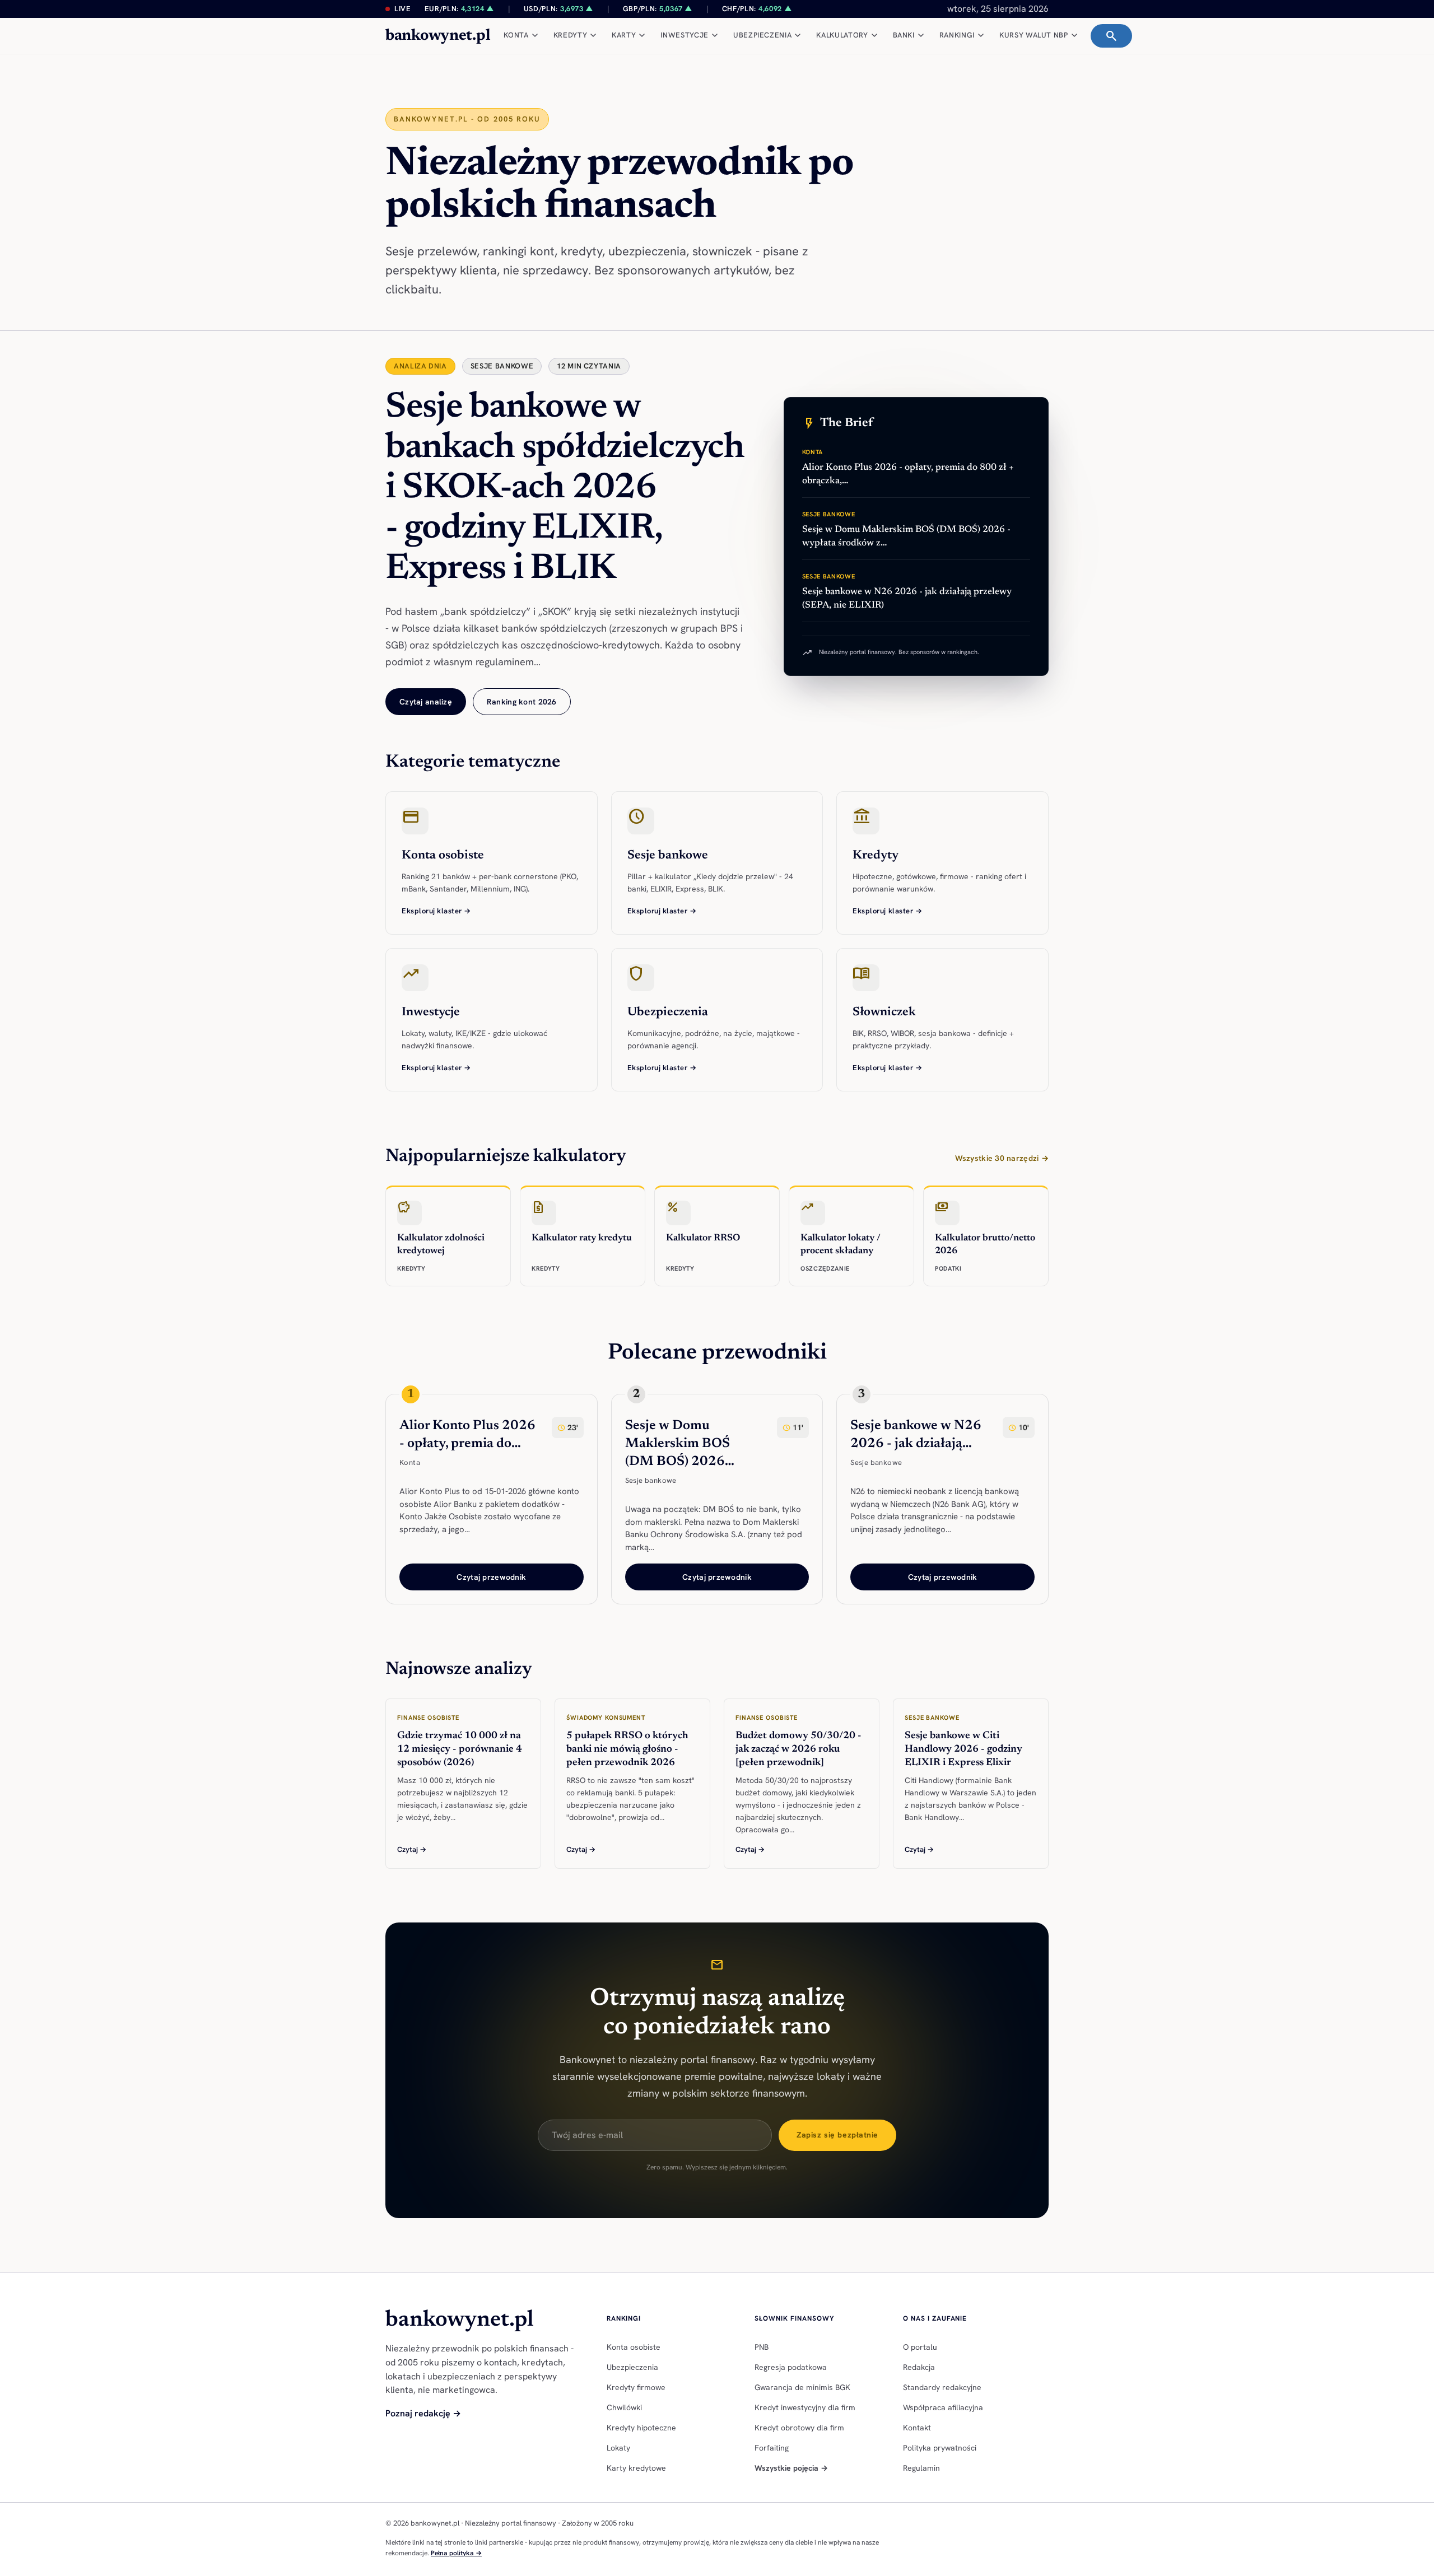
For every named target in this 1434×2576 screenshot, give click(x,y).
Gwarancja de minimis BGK (802, 2387)
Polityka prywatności (940, 2448)
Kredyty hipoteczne (641, 2428)
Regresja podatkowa (791, 2367)
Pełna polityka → (456, 2553)
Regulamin (921, 2468)
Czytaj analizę (426, 702)
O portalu (920, 2347)
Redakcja (919, 2367)
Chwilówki (624, 2407)
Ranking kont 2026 (522, 702)
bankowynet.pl (438, 36)
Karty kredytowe (636, 2468)
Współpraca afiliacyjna (943, 2407)
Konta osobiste (634, 2347)
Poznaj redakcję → (423, 2413)
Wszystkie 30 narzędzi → (1002, 1158)
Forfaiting (772, 2448)
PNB (762, 2347)
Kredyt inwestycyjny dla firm (805, 2407)
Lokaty (618, 2448)
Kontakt (917, 2428)
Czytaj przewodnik (491, 1577)
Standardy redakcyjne (942, 2387)
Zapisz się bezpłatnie (837, 2135)
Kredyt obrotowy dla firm (799, 2428)
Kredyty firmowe (636, 2387)
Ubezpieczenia (632, 2367)
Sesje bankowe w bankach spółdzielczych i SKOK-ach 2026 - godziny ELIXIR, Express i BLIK (565, 489)
